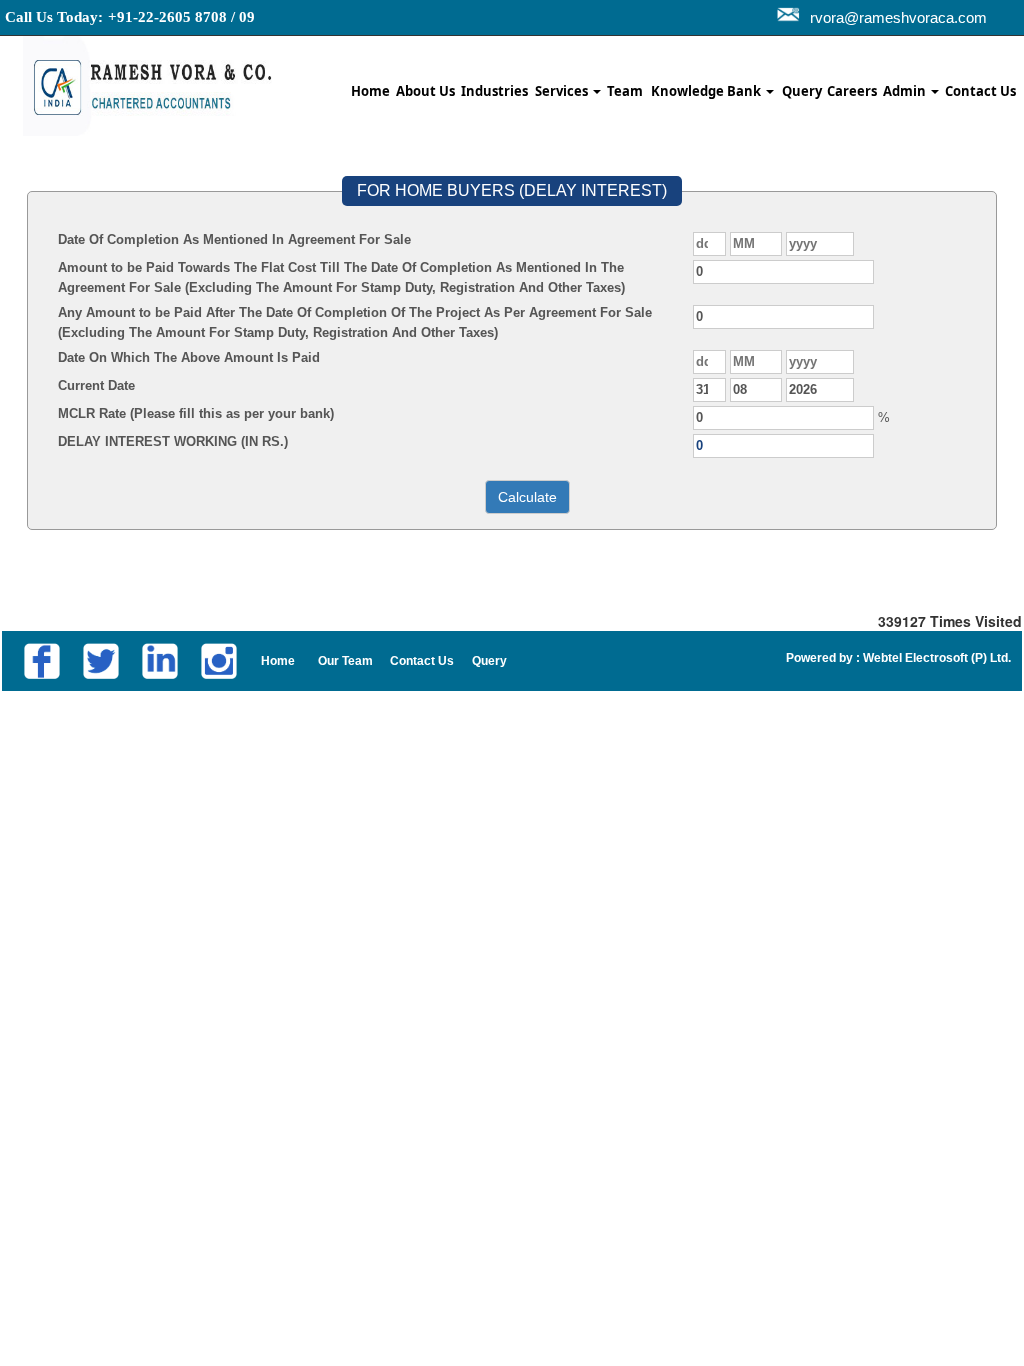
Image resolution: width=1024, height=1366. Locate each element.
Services (563, 91)
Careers (852, 91)
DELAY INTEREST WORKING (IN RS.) (173, 441)
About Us (425, 91)
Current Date (96, 385)
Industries (494, 91)
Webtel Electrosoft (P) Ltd (934, 658)
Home (370, 91)
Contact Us (980, 91)
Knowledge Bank (707, 91)
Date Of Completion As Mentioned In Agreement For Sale (234, 239)
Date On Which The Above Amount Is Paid (189, 357)
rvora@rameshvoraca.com (898, 17)
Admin (906, 91)
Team (625, 91)
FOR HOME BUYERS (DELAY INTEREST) (512, 190)
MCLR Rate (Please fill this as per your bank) (196, 413)
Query (802, 91)
